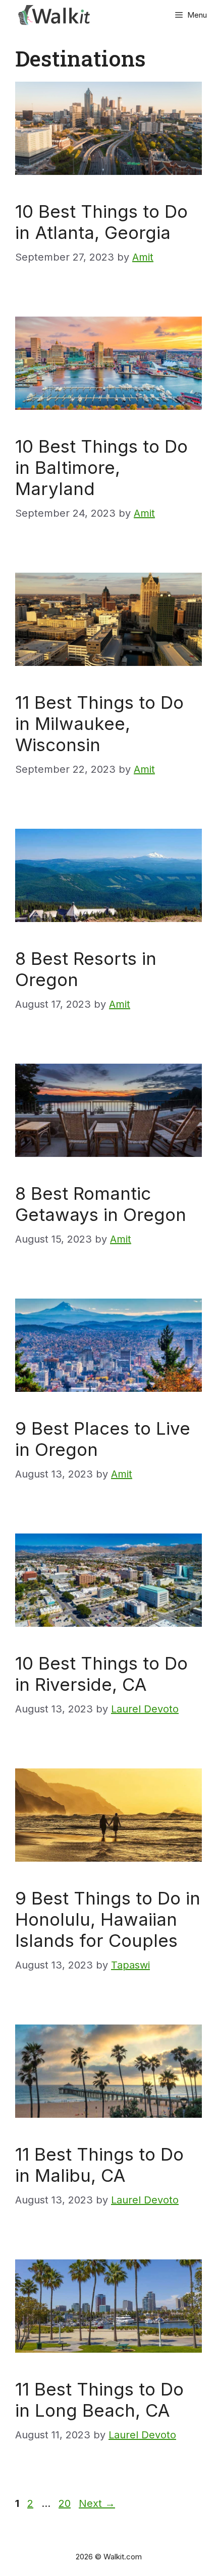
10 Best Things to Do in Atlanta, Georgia (101, 222)
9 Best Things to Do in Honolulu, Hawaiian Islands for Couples (108, 1919)
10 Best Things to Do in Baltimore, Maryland (101, 467)
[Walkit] (56, 15)
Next (97, 2503)
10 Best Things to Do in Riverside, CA (101, 1674)
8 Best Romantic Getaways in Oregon (101, 1204)
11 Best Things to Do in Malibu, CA (99, 2165)
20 (66, 2503)
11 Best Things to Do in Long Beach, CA (99, 2400)
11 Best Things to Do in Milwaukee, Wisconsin (99, 723)
